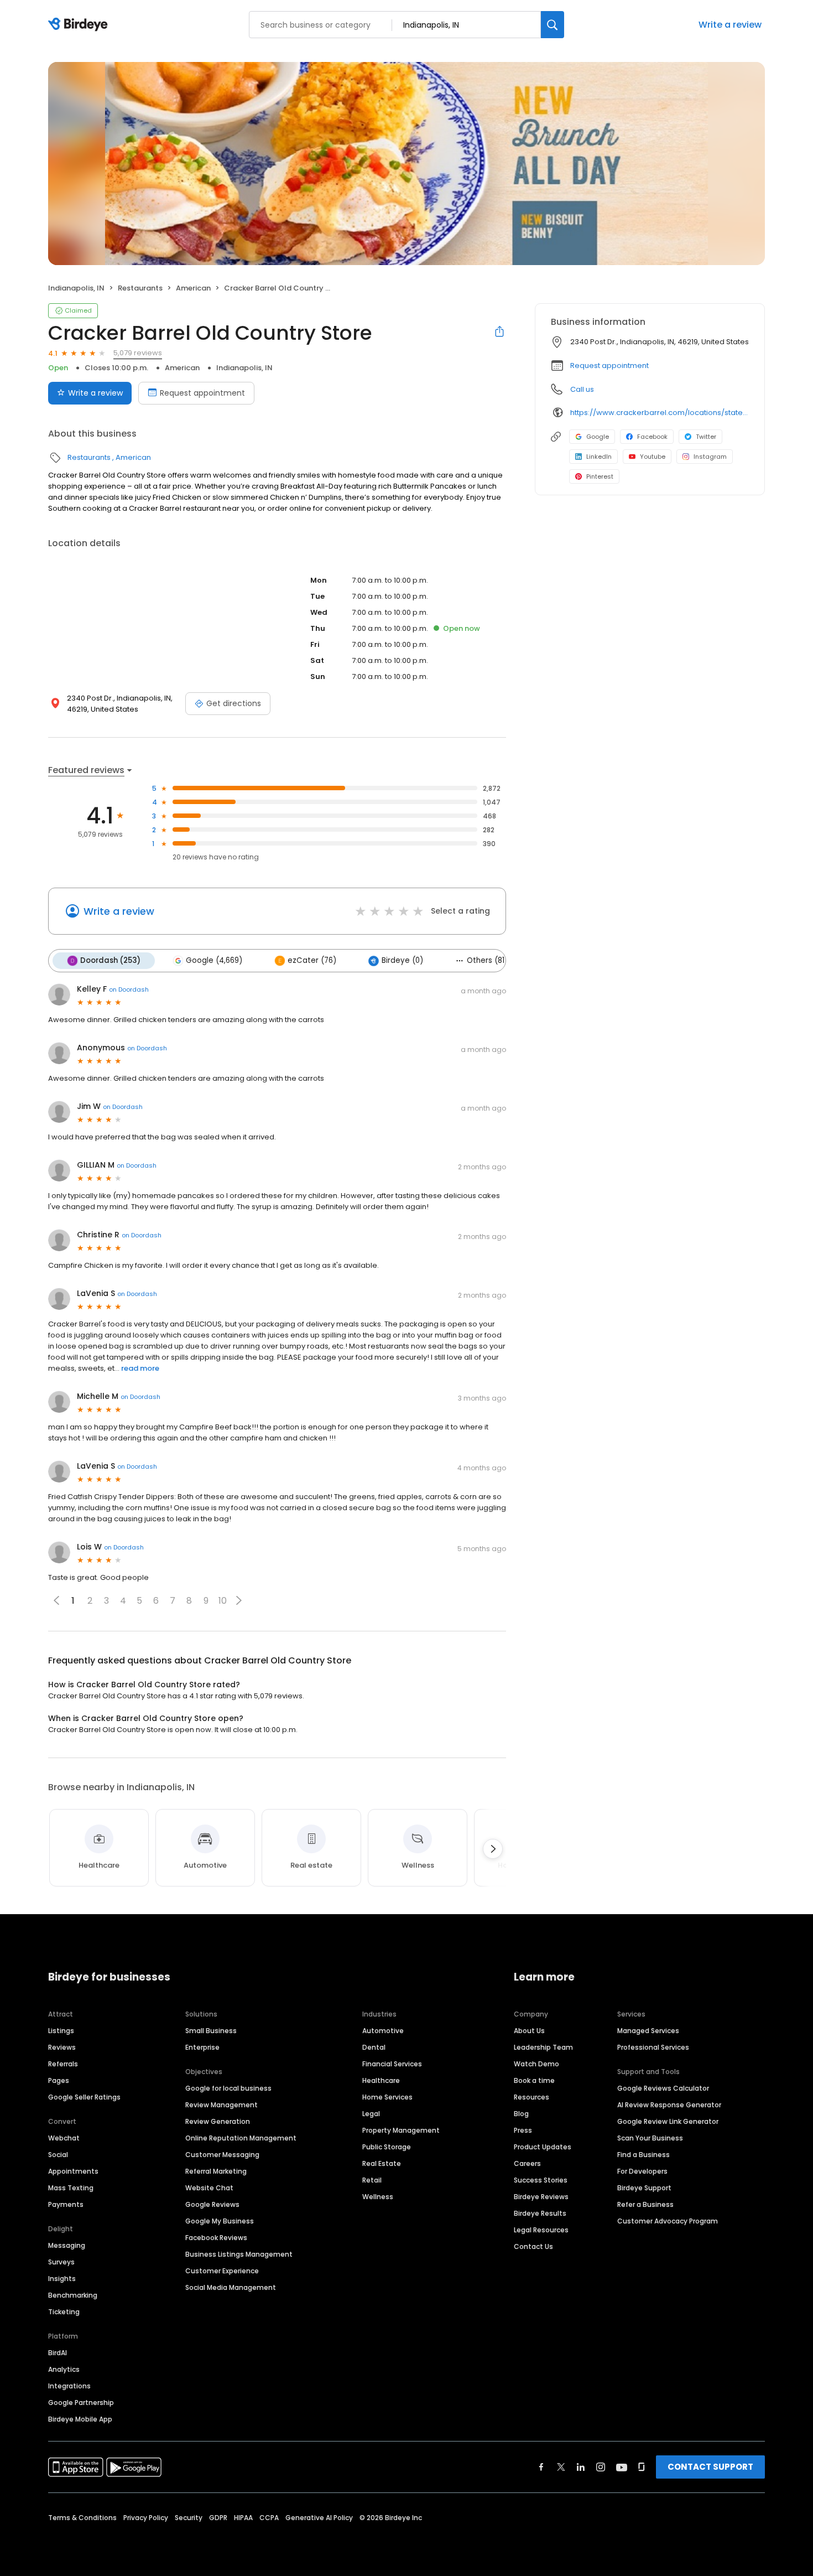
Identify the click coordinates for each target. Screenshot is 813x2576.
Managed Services (648, 2031)
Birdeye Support (644, 2188)
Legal (371, 2114)
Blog (521, 2114)
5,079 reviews (138, 353)
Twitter (706, 437)
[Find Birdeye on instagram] (601, 2467)
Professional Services (653, 2047)
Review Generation (218, 2121)
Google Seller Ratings (84, 2097)
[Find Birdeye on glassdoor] (642, 2467)
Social (58, 2155)
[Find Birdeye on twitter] (561, 2467)
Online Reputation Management (241, 2138)
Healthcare (381, 2080)
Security (189, 2518)
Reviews (62, 2047)
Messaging (67, 2245)
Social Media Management (231, 2287)
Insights (62, 2279)
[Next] (493, 1849)
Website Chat (209, 2188)
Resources (531, 2097)
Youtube (653, 457)
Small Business (211, 2031)
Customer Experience (222, 2271)
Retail (372, 2180)
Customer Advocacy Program (668, 2221)
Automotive (383, 2031)
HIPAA (243, 2518)
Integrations (69, 2386)
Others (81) (487, 960)
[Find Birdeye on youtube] (622, 2467)
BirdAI (58, 2353)
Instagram (710, 457)
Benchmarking (73, 2295)
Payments (66, 2204)
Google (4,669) (214, 960)
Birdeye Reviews (541, 2197)
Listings (61, 2031)
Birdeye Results (540, 2213)
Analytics (64, 2369)
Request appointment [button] (609, 366)
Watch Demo (536, 2064)
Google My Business (220, 2221)
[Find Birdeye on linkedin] (581, 2467)
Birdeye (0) (402, 960)
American (193, 288)
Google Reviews (212, 2204)
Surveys (61, 2262)
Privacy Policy (146, 2518)
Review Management (222, 2105)
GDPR (218, 2518)
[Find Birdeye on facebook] (541, 2467)
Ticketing (64, 2312)
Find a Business (643, 2155)
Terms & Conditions (82, 2518)
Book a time (534, 2080)
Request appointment (202, 393)
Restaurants (140, 288)
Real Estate (382, 2163)
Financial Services (392, 2064)
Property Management (401, 2130)
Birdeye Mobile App (80, 2419)
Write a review (730, 25)
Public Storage (387, 2147)
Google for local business (228, 2088)
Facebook (652, 437)
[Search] (553, 25)
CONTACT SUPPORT (710, 2467)
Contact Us (533, 2246)
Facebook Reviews (216, 2238)
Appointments (73, 2171)
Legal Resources (541, 2230)
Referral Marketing (216, 2171)
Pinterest (600, 476)
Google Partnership (81, 2403)
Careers (527, 2163)
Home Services (387, 2097)
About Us (529, 2031)
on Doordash (129, 989)
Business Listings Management (239, 2254)
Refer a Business (645, 2204)
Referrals (63, 2064)
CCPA (269, 2518)
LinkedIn (599, 457)
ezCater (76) (312, 960)
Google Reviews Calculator (663, 2088)
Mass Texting (71, 2188)
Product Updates (543, 2147)
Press (523, 2130)
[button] (239, 1600)
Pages (59, 2080)
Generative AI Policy (319, 2518)
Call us (582, 389)
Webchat (64, 2138)
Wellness (378, 2197)
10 (223, 1601)
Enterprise (202, 2047)
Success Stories (541, 2180)
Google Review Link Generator (668, 2121)
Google (598, 437)
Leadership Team (543, 2047)
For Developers (642, 2171)
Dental (374, 2047)
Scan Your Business (650, 2138)
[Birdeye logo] (80, 25)
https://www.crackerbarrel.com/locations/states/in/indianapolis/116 (660, 413)
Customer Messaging (222, 2155)
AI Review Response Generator (669, 2105)
